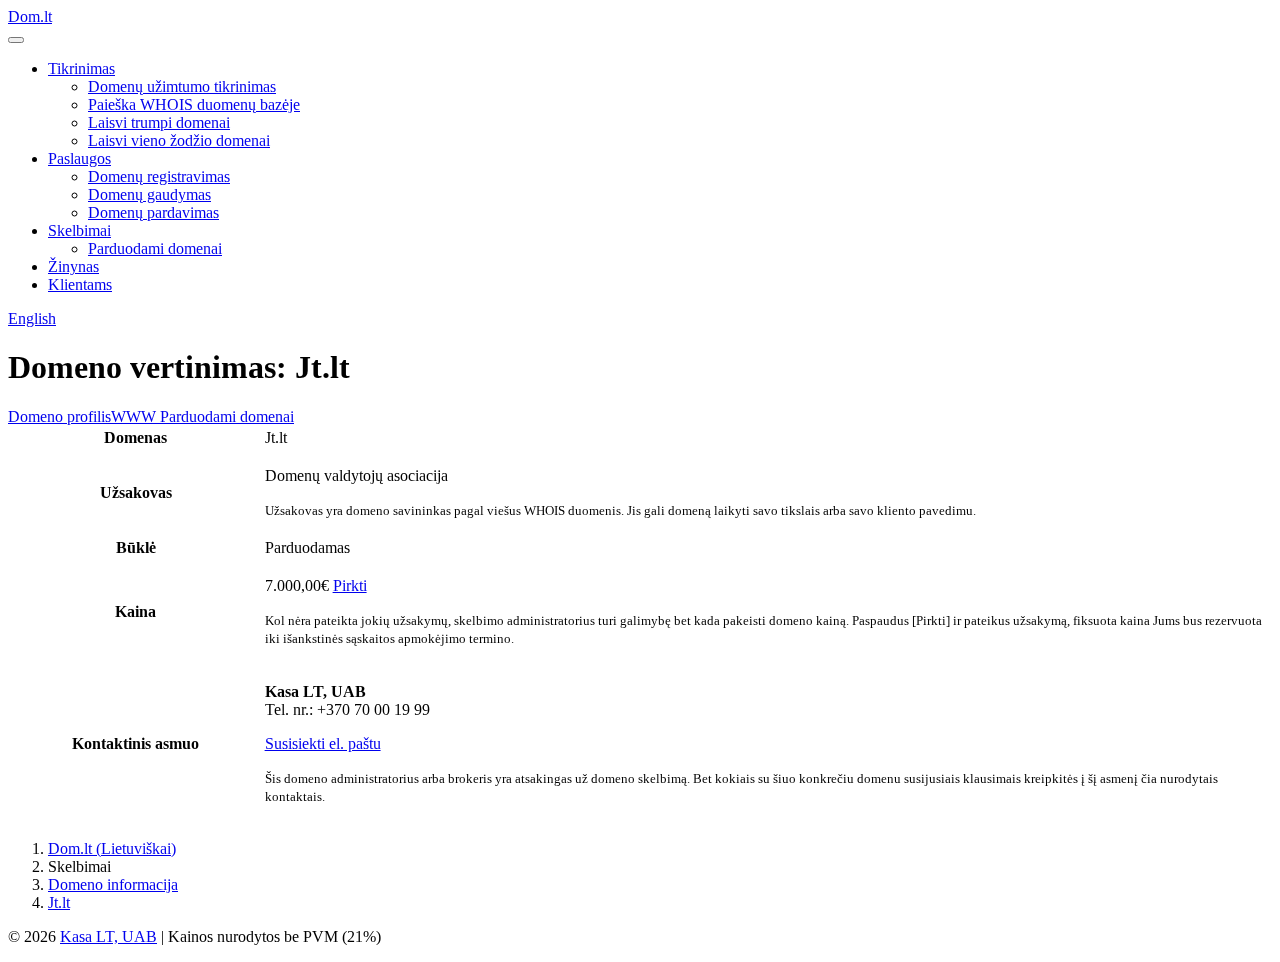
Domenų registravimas (159, 176)
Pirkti (350, 585)
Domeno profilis (59, 416)
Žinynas (73, 266)
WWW (133, 416)
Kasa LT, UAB (108, 936)
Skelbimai (79, 230)
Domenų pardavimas (153, 212)
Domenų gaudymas (149, 194)
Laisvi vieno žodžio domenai (179, 140)
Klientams (80, 284)
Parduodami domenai (155, 248)
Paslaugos (79, 158)
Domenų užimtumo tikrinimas (182, 86)
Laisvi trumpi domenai (159, 122)
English (32, 318)
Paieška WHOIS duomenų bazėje (194, 104)
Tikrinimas (81, 68)
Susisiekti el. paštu (323, 743)
